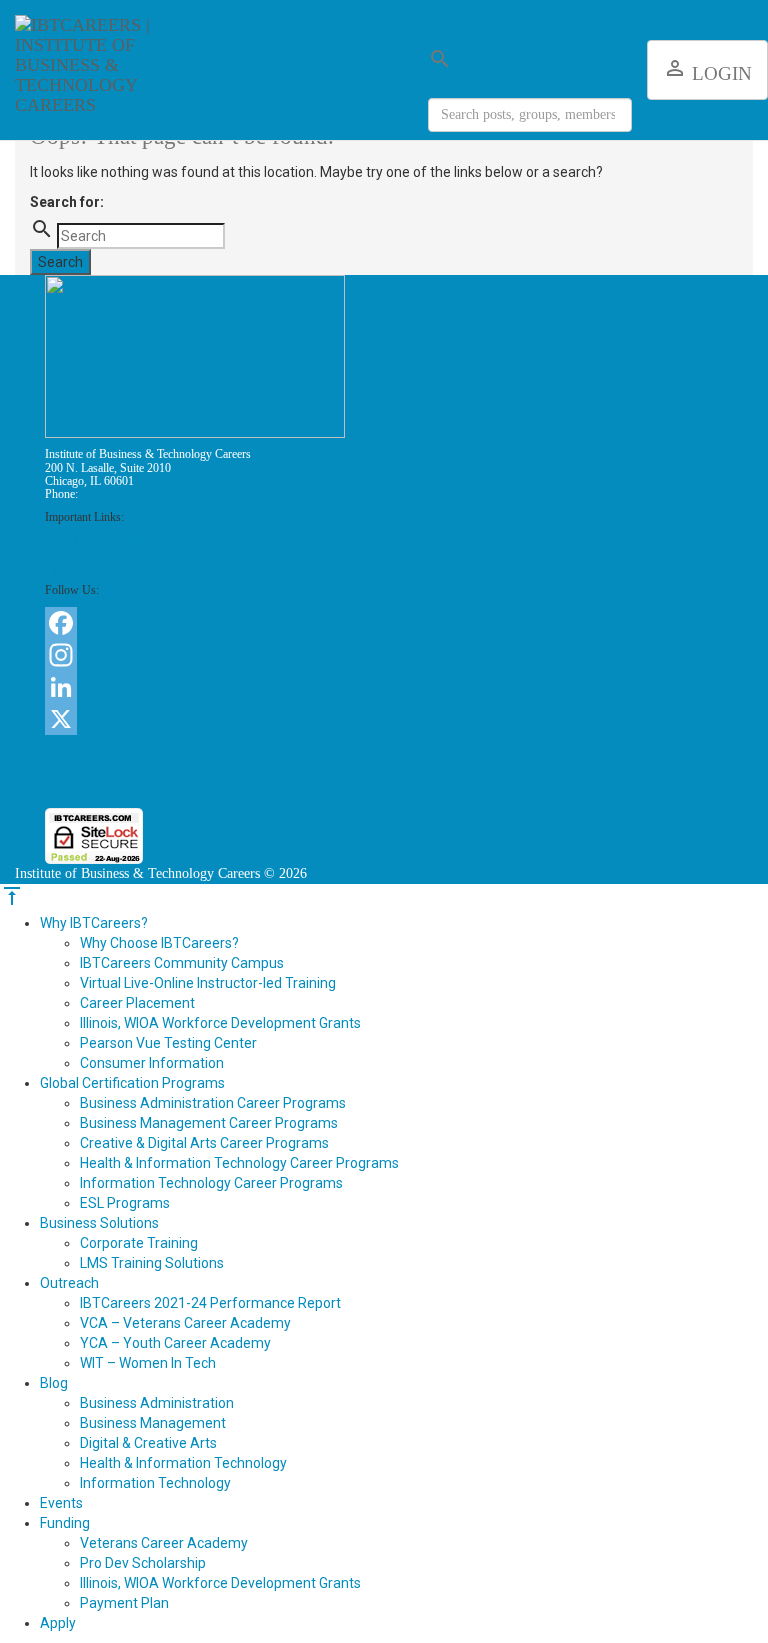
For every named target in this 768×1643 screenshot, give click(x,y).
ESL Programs (125, 1203)
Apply (60, 567)
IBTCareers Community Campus (182, 963)
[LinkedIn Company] (384, 687)
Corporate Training (139, 1243)
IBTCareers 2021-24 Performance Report (210, 1303)
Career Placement (137, 1003)
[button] (384, 771)
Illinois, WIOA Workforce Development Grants (220, 1023)
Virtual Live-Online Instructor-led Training (208, 983)
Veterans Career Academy (164, 1543)
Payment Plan (124, 1603)
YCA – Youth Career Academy (175, 1343)
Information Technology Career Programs (211, 1183)
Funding (65, 1523)
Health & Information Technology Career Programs (239, 1163)
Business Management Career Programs (209, 1123)
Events (61, 1503)
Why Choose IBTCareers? (159, 943)
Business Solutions (99, 1223)
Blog (54, 1383)
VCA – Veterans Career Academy (185, 1323)
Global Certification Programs (132, 1083)
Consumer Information (99, 540)
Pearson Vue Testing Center (168, 1043)
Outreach (69, 1283)
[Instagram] (384, 655)
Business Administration (157, 1403)
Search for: (67, 202)
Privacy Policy (79, 554)
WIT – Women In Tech (148, 1363)
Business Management (153, 1423)
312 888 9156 (114, 494)
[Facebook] (384, 623)
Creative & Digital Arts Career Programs (204, 1143)
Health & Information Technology (183, 1463)
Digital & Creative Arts (148, 1443)
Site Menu (275, 17)
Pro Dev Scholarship (143, 1563)
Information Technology (155, 1483)
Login (707, 70)
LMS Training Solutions (152, 1263)
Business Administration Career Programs (213, 1103)
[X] (384, 719)
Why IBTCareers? (94, 923)
